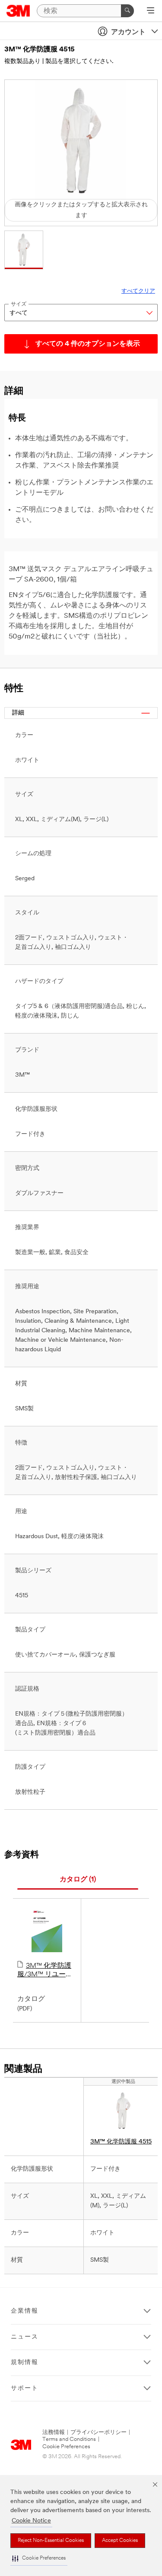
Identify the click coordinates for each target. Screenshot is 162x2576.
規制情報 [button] (25, 2363)
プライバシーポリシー (98, 2432)
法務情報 (54, 2432)
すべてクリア (138, 291)
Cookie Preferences (66, 2447)
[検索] (127, 11)
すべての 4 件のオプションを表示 (88, 344)
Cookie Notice (31, 2521)
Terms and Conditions (69, 2439)
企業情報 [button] (25, 2311)
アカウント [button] (128, 32)
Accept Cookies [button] (120, 2541)
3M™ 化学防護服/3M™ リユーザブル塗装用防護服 (45, 1971)
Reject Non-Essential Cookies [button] (51, 2541)
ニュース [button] (25, 2337)
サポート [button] (25, 2388)
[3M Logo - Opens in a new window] (18, 11)
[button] (39, 2559)
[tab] (78, 1880)
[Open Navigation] (151, 11)
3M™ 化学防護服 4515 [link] (121, 2142)
